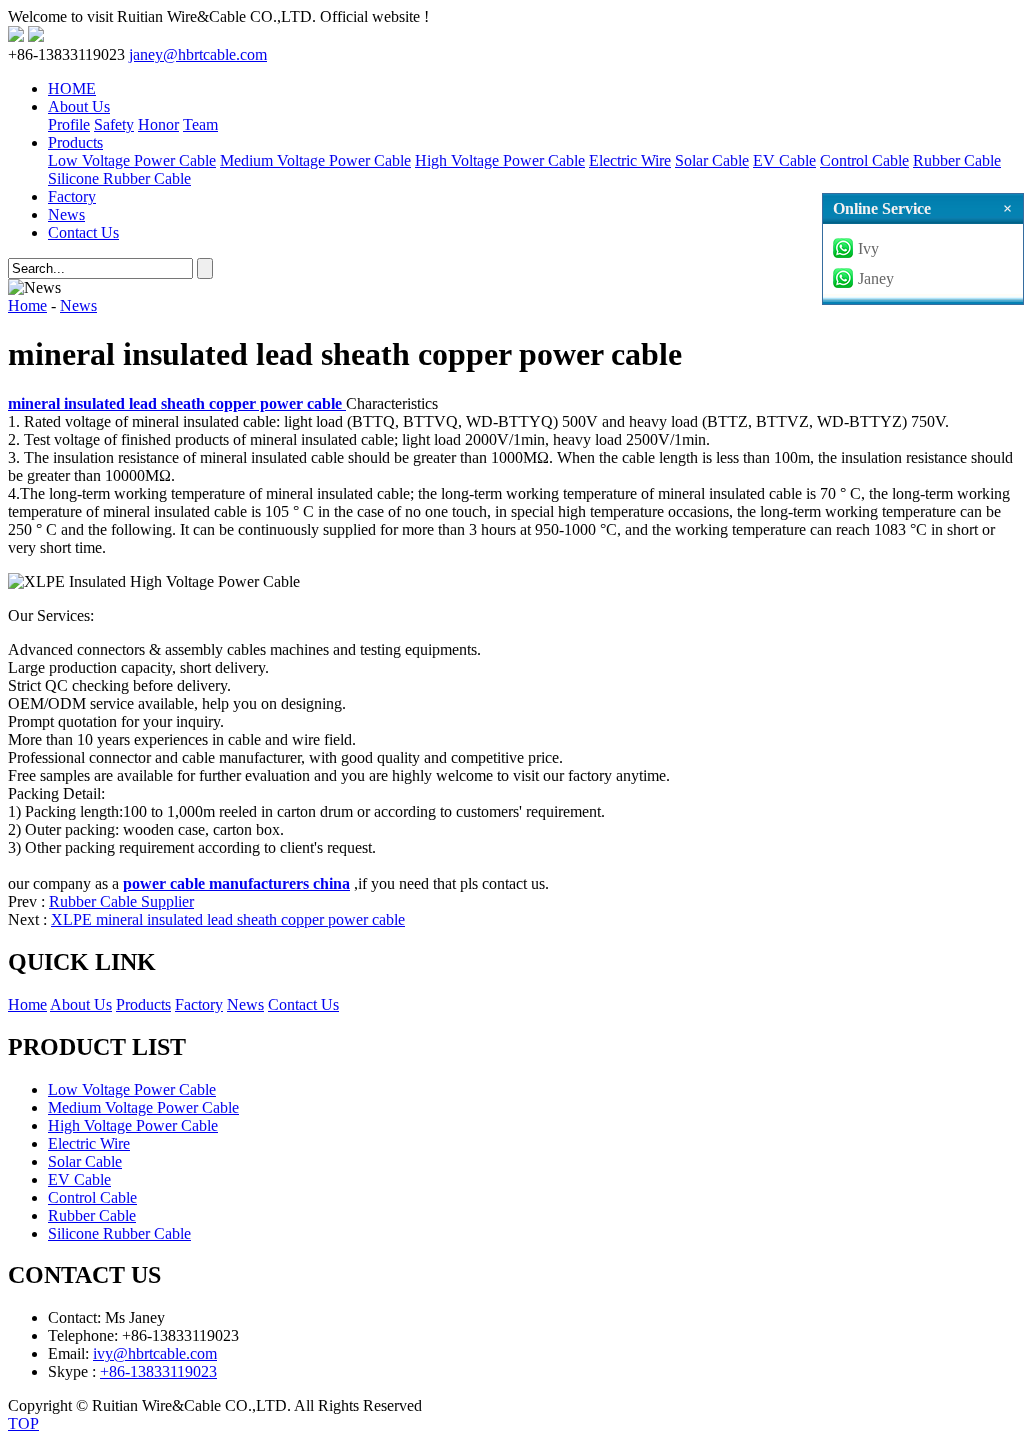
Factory (72, 196)
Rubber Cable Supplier (121, 901)
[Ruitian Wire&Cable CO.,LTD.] (16, 36)
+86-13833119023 (158, 1371)
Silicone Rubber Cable (119, 178)
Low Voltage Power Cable (132, 160)
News (66, 214)
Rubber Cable (957, 160)
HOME (72, 88)
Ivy (868, 248)
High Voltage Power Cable (500, 160)
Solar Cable (712, 160)
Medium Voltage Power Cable (315, 160)
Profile (69, 124)
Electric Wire (630, 160)
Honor (158, 124)
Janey (876, 278)
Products (75, 142)
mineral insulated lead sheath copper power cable (177, 403)
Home (27, 305)
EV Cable (784, 160)
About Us (79, 106)
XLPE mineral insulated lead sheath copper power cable (228, 919)
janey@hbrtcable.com (198, 54)
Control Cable (864, 160)
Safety (114, 124)
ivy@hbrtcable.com (155, 1353)
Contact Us (83, 232)
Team (200, 124)
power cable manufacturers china (236, 883)
